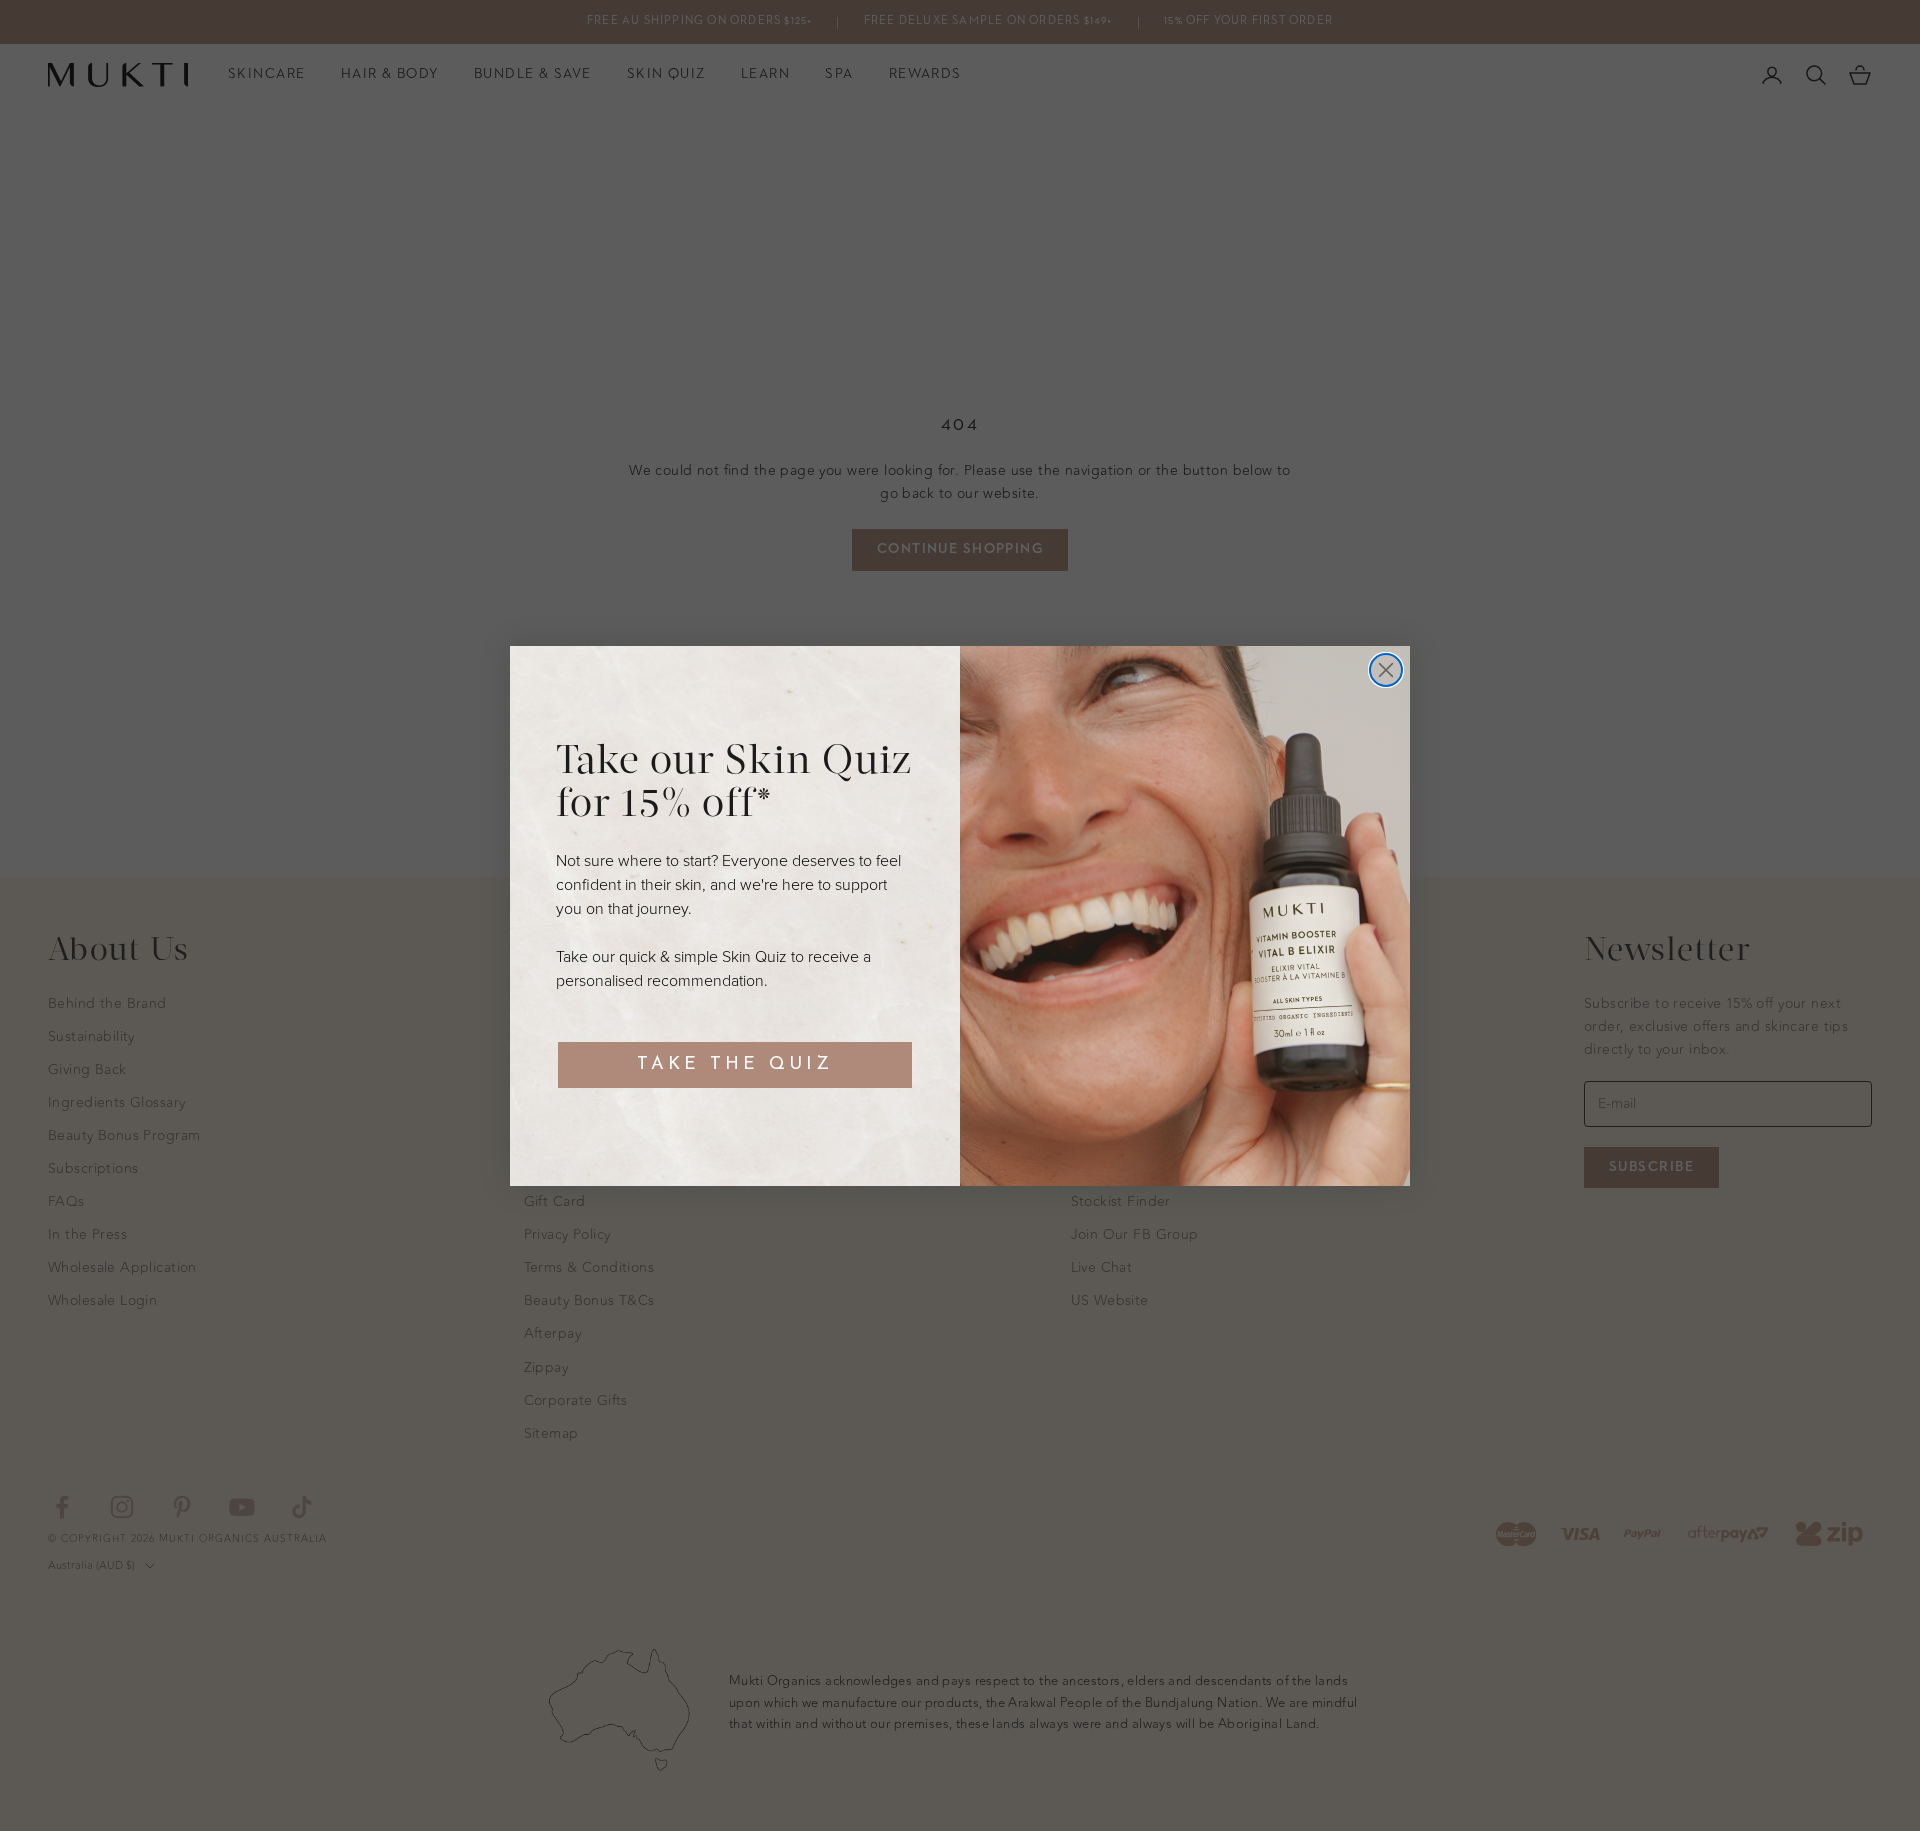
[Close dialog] (1386, 670)
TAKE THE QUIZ (735, 1065)
